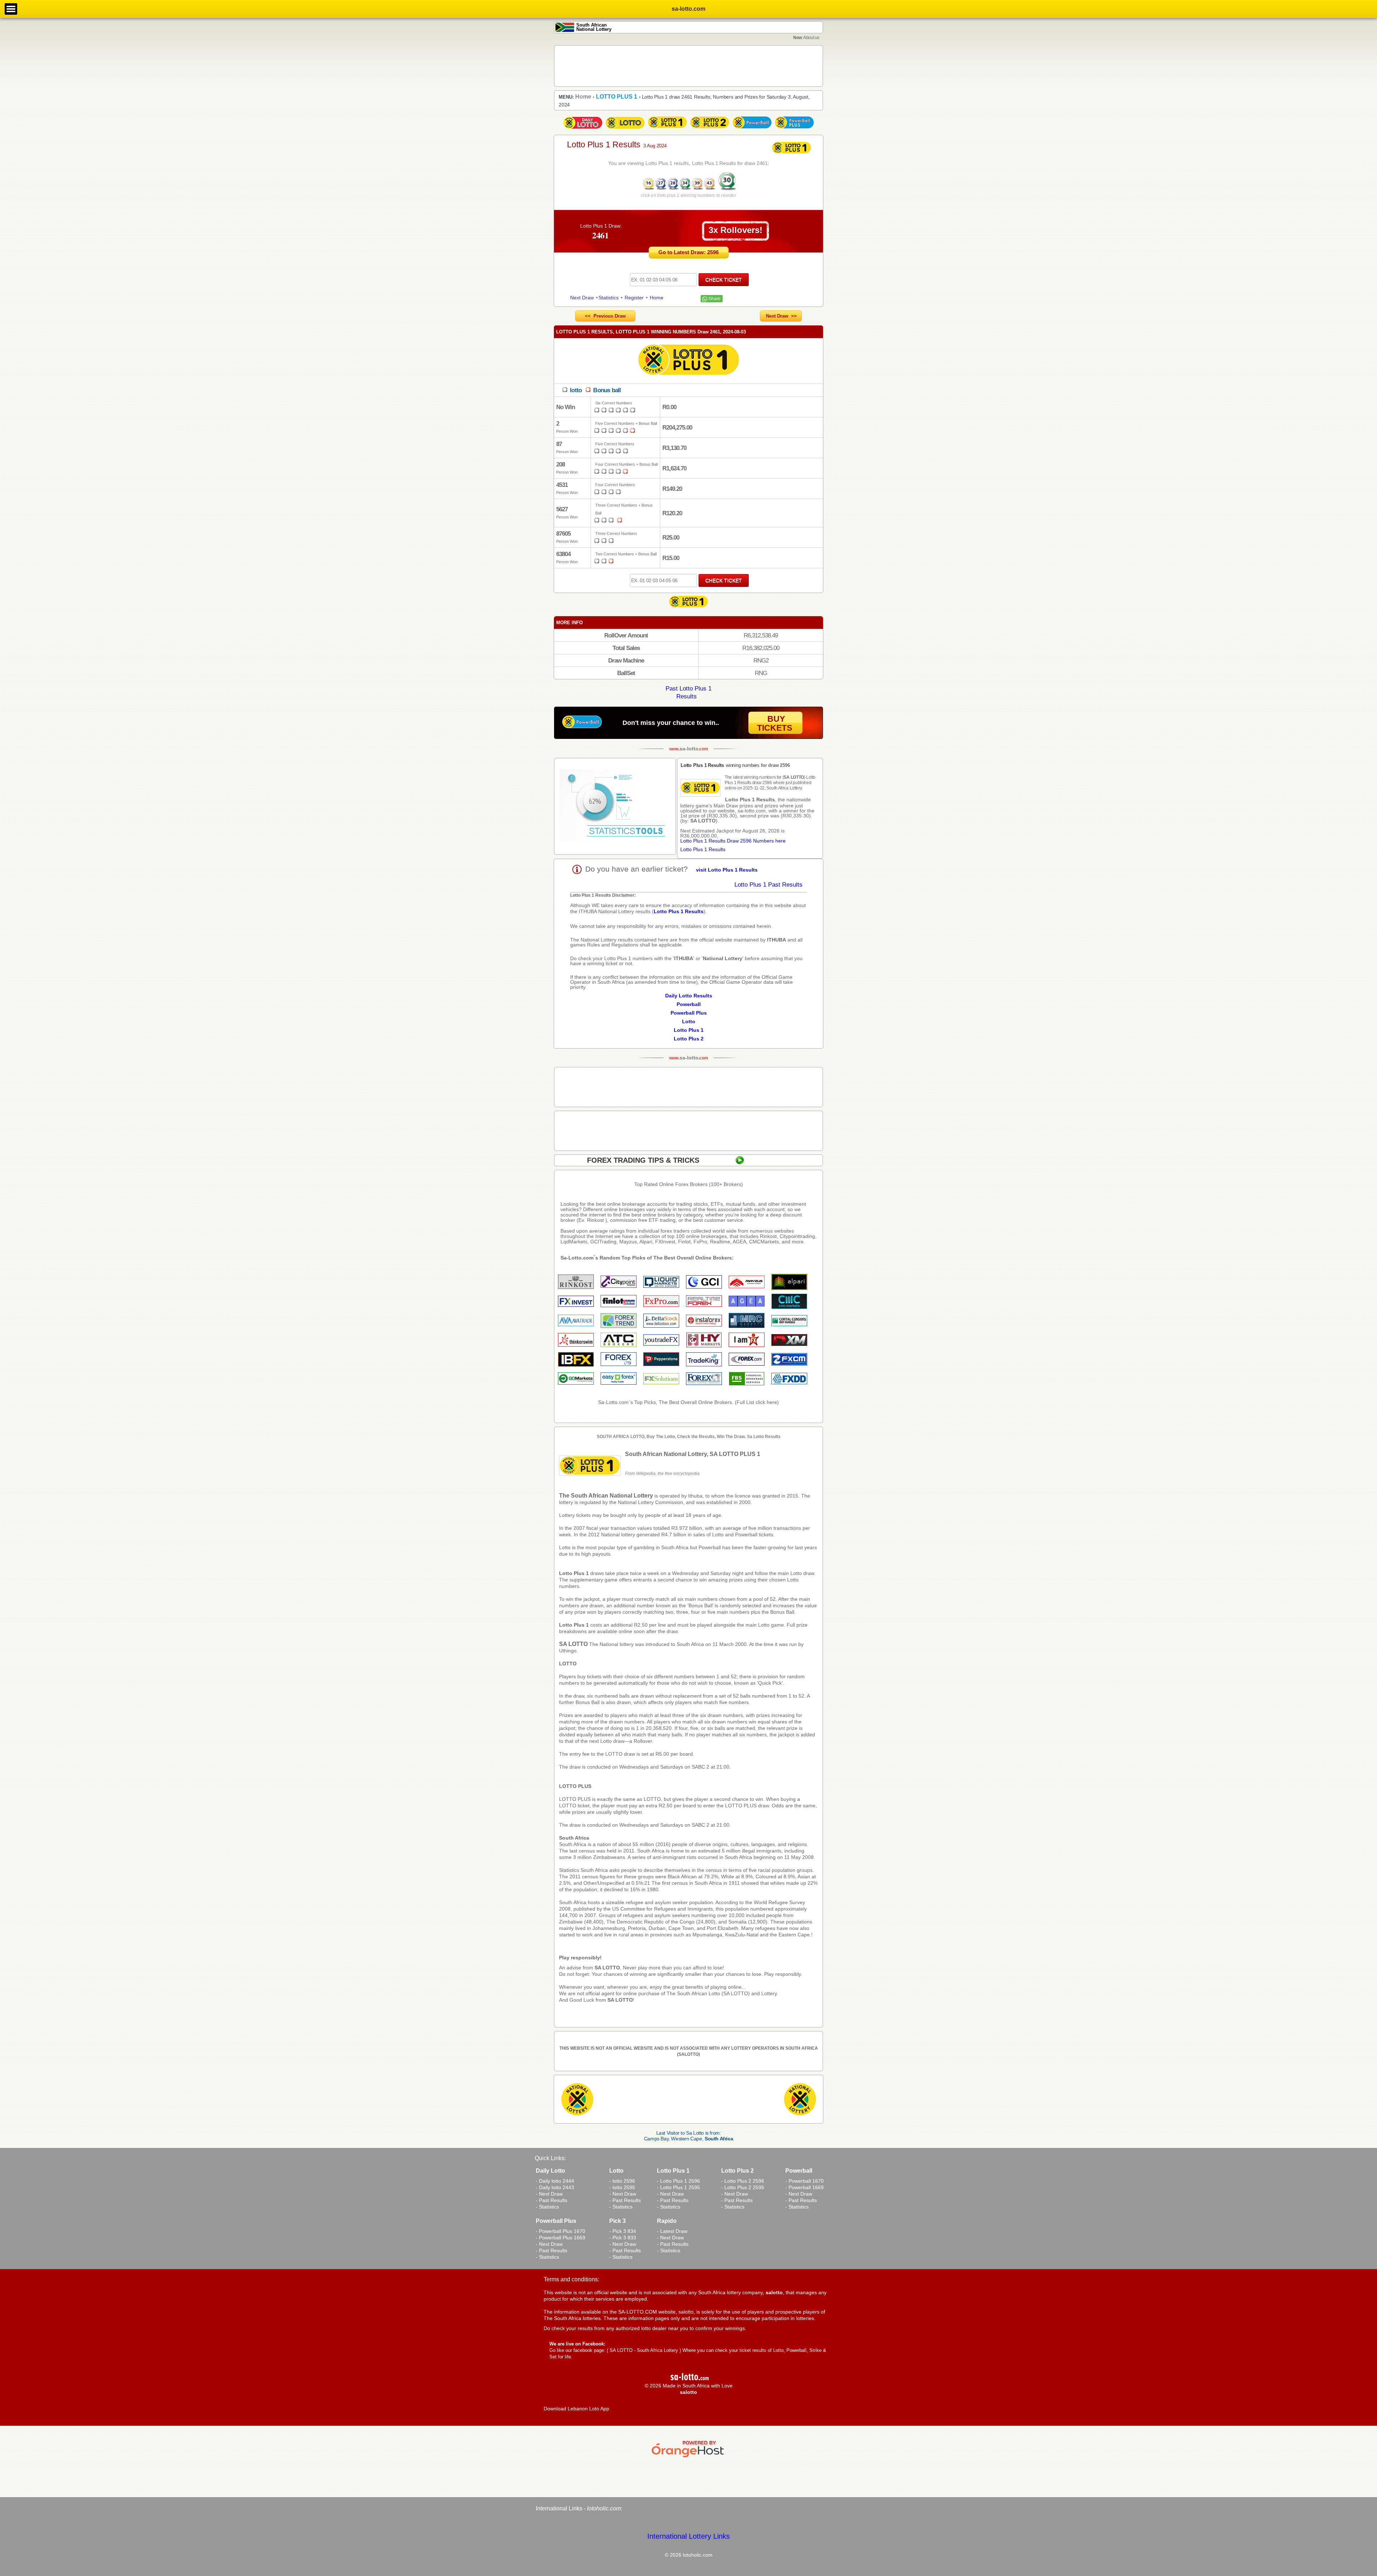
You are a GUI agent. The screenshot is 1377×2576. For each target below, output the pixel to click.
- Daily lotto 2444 (555, 2181)
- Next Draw (549, 2194)
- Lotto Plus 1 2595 (678, 2187)
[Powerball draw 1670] (752, 129)
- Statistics (547, 2207)
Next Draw (582, 298)
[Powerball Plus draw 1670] (794, 129)
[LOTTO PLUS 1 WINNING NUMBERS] (678, 189)
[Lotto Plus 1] (688, 608)
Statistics (609, 298)
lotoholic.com (604, 2508)
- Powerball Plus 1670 (560, 2231)
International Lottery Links (688, 2536)
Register (634, 298)
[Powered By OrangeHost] (688, 2457)
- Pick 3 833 (623, 2238)
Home (657, 298)
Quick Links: (550, 2158)
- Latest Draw (672, 2231)
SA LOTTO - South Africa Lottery (644, 2350)
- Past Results (552, 2200)
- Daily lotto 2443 (555, 2187)
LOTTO (568, 1664)
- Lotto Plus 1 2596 (678, 2181)
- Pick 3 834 (623, 2231)
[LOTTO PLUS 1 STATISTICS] (615, 806)
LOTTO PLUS (575, 1786)
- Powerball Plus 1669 (560, 2238)
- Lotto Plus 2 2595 (743, 2187)
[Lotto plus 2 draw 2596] (710, 129)
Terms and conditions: (571, 2279)
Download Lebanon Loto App (576, 2409)
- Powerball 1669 (805, 2187)
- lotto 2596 (622, 2181)
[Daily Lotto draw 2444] (583, 129)
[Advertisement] (688, 66)
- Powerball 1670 (805, 2181)
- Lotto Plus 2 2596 (743, 2181)
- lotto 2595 (622, 2187)
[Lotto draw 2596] (625, 129)
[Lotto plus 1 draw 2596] (667, 129)
